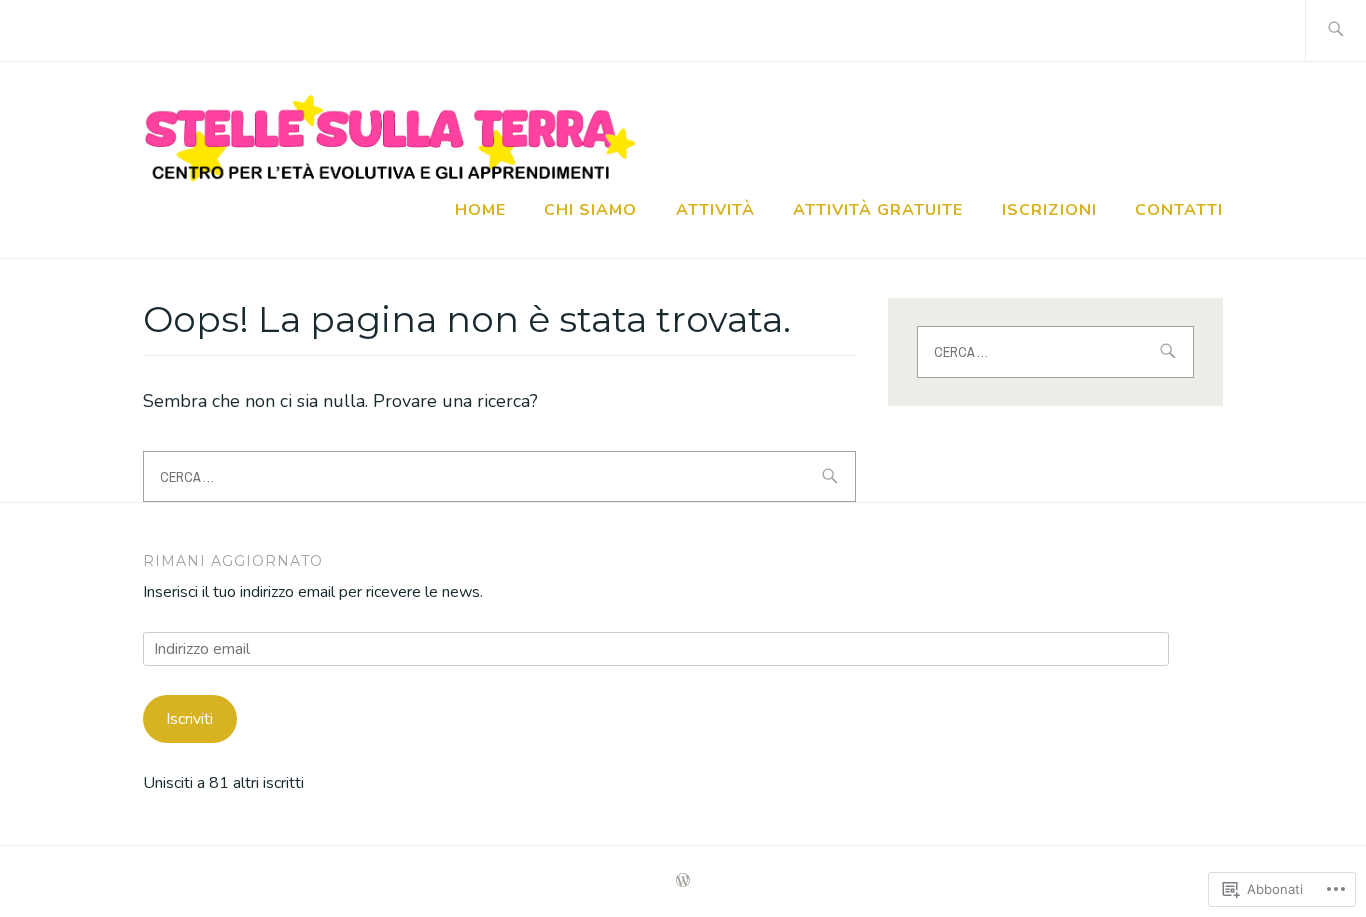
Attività (715, 210)
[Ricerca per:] (1335, 30)
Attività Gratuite (878, 210)
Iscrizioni (1049, 210)
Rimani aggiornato (233, 561)
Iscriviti (189, 719)
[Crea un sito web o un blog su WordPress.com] (683, 881)
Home (480, 210)
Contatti (1179, 210)
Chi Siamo (590, 210)
